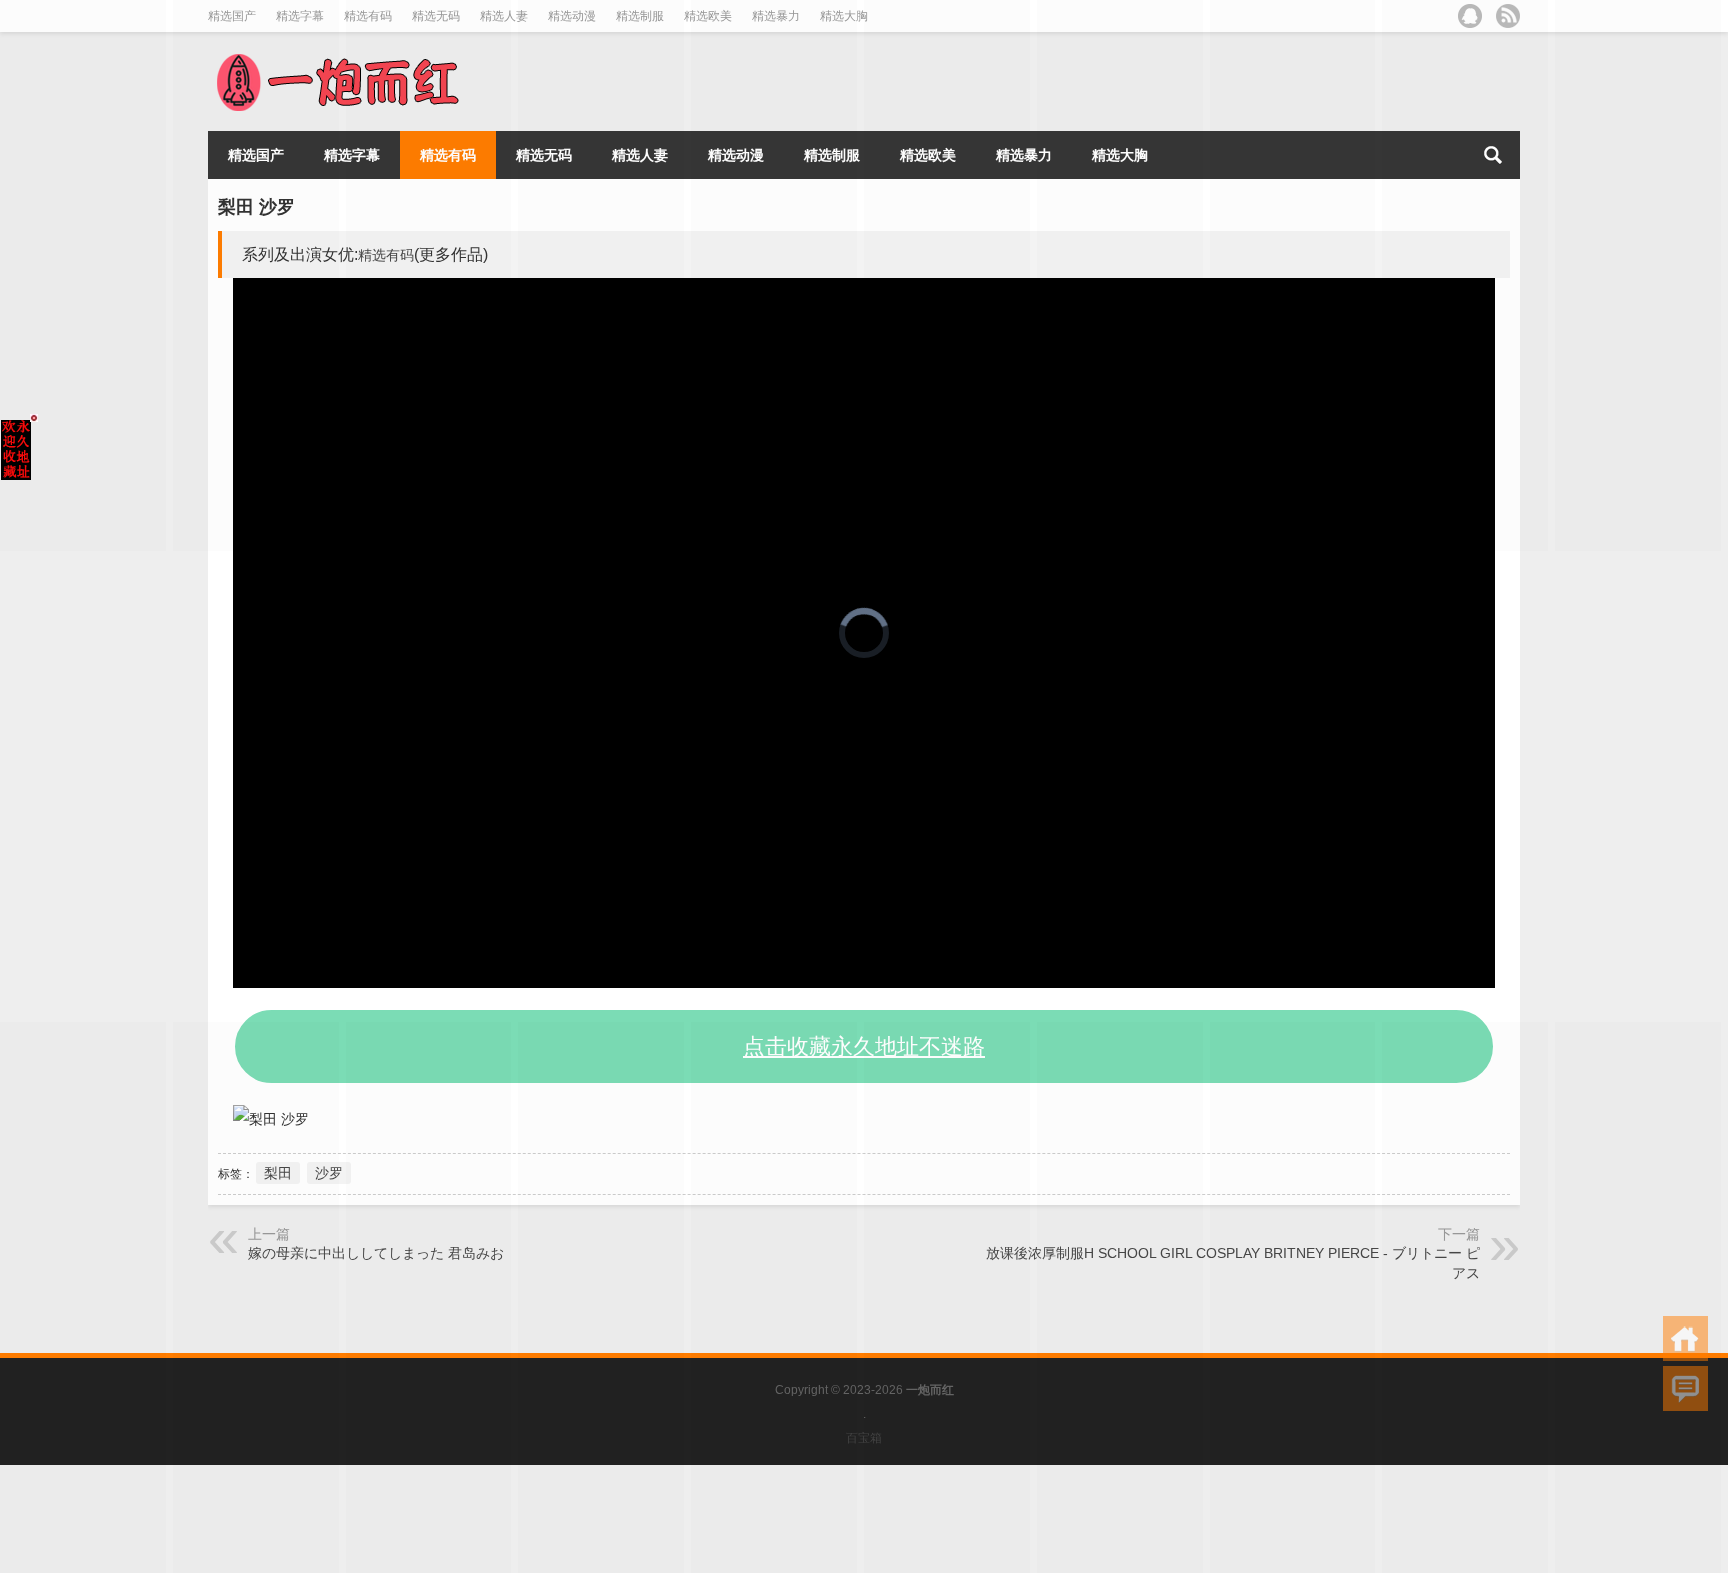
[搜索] (1493, 155)
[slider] (842, 972)
